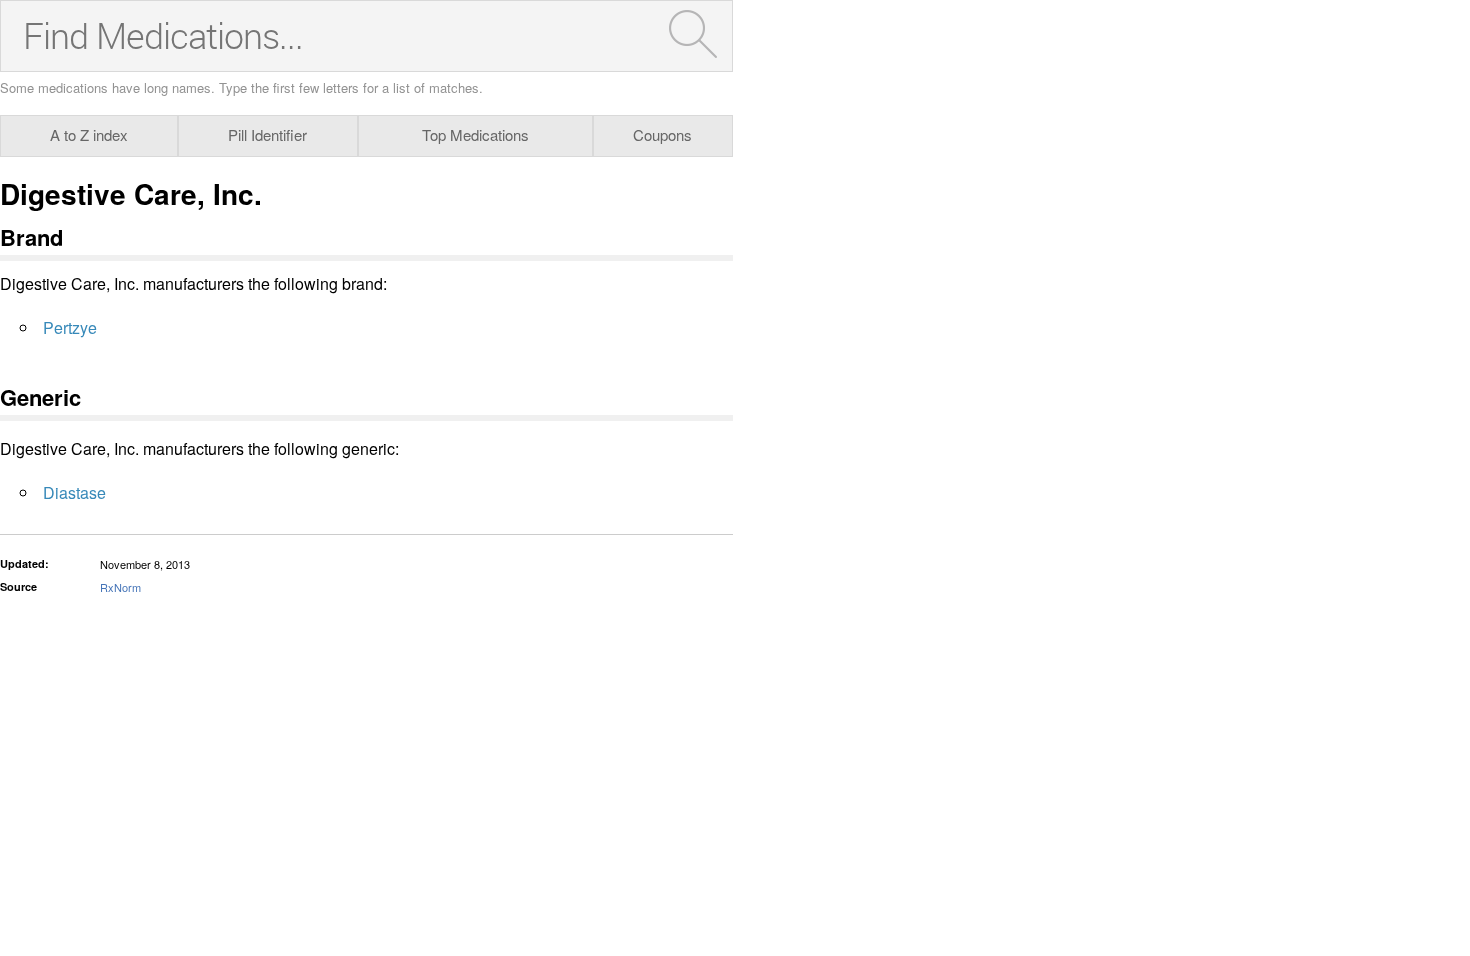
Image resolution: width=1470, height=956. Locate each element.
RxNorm (120, 587)
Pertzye (70, 327)
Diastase (74, 492)
